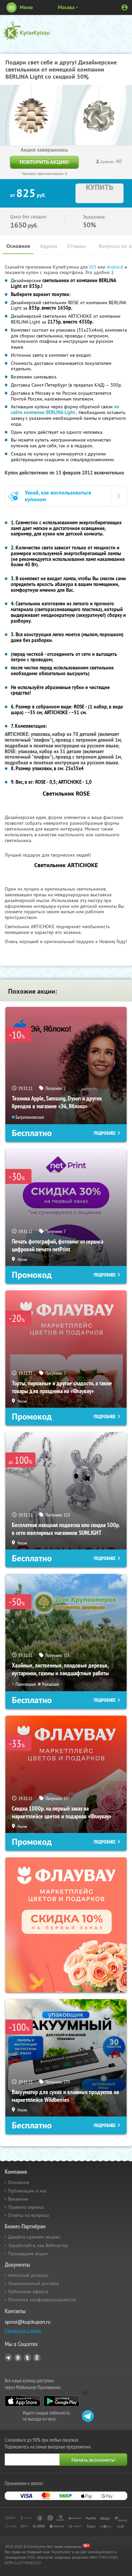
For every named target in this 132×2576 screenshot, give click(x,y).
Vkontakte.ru (18, 2358)
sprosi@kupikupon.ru (28, 2322)
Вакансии (18, 2199)
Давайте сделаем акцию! (34, 2237)
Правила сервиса (26, 2207)
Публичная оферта (28, 2291)
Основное (18, 246)
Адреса (49, 246)
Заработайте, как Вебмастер (38, 2245)
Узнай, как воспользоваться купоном (58, 496)
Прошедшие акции (28, 2253)
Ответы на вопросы (29, 2215)
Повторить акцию (44, 162)
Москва (66, 7)
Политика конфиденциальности (42, 2300)
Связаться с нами (23, 2330)
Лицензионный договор (34, 2283)
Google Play (61, 2401)
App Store (23, 2401)
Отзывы (76, 246)
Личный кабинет (125, 7)
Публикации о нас (27, 2191)
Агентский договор (28, 2275)
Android (116, 267)
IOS (93, 267)
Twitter (27, 2358)
